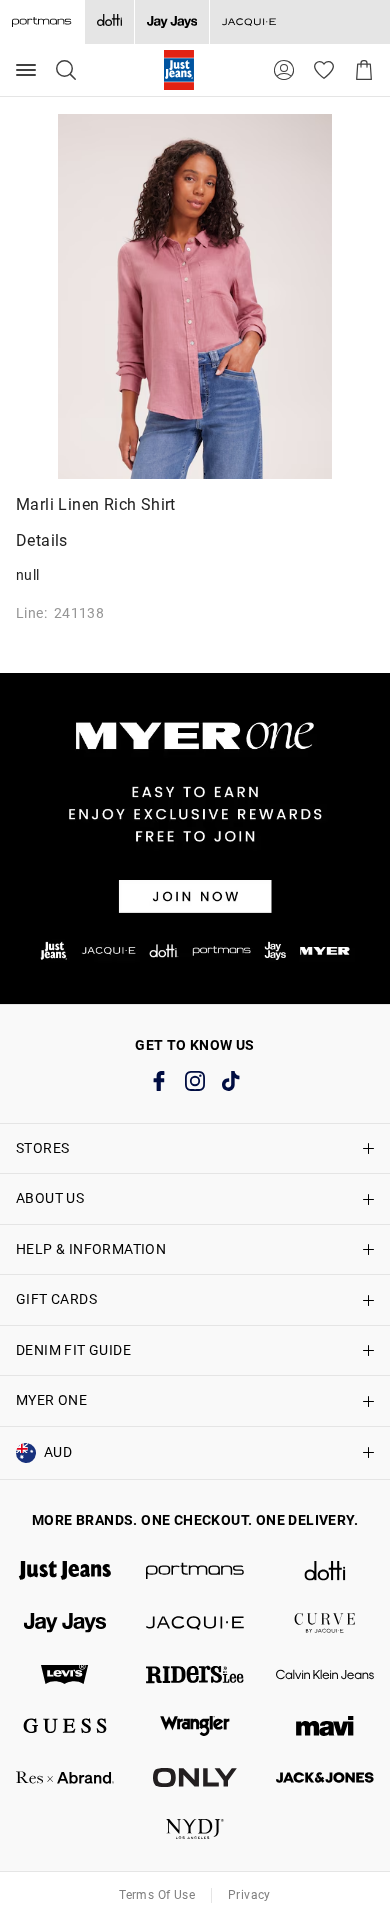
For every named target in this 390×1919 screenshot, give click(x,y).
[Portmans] (195, 1571)
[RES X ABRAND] (65, 1778)
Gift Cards (56, 1299)
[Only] (195, 1778)
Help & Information (91, 1249)
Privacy (249, 1895)
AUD (58, 1452)
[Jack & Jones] (325, 1778)
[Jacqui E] (248, 22)
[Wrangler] (195, 1726)
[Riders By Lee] (195, 1675)
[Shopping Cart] (364, 70)
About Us (50, 1198)
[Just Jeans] (65, 1571)
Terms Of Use (157, 1895)
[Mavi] (325, 1726)
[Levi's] (65, 1675)
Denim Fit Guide (73, 1350)
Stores (42, 1148)
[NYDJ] (195, 1829)
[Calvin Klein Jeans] (325, 1675)
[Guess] (65, 1726)
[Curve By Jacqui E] (325, 1623)
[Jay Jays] (171, 22)
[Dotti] (325, 1571)
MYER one (51, 1400)
